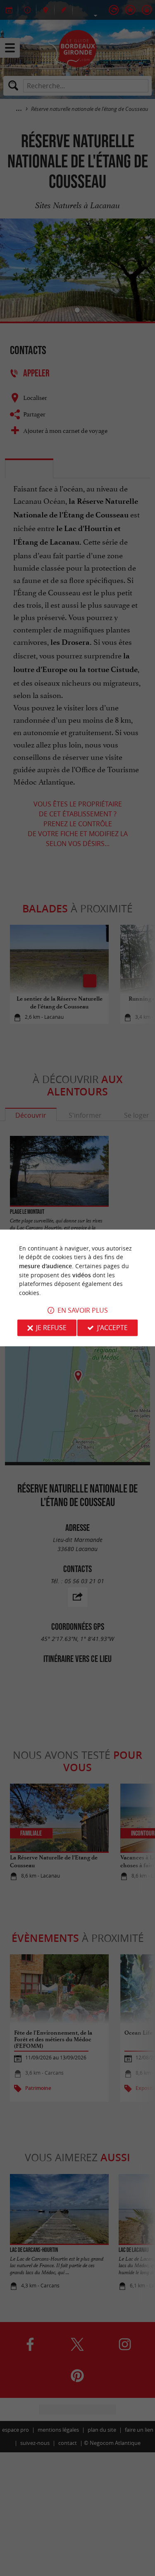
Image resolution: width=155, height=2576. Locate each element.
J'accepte (112, 1328)
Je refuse (51, 1328)
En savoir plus (83, 1311)
